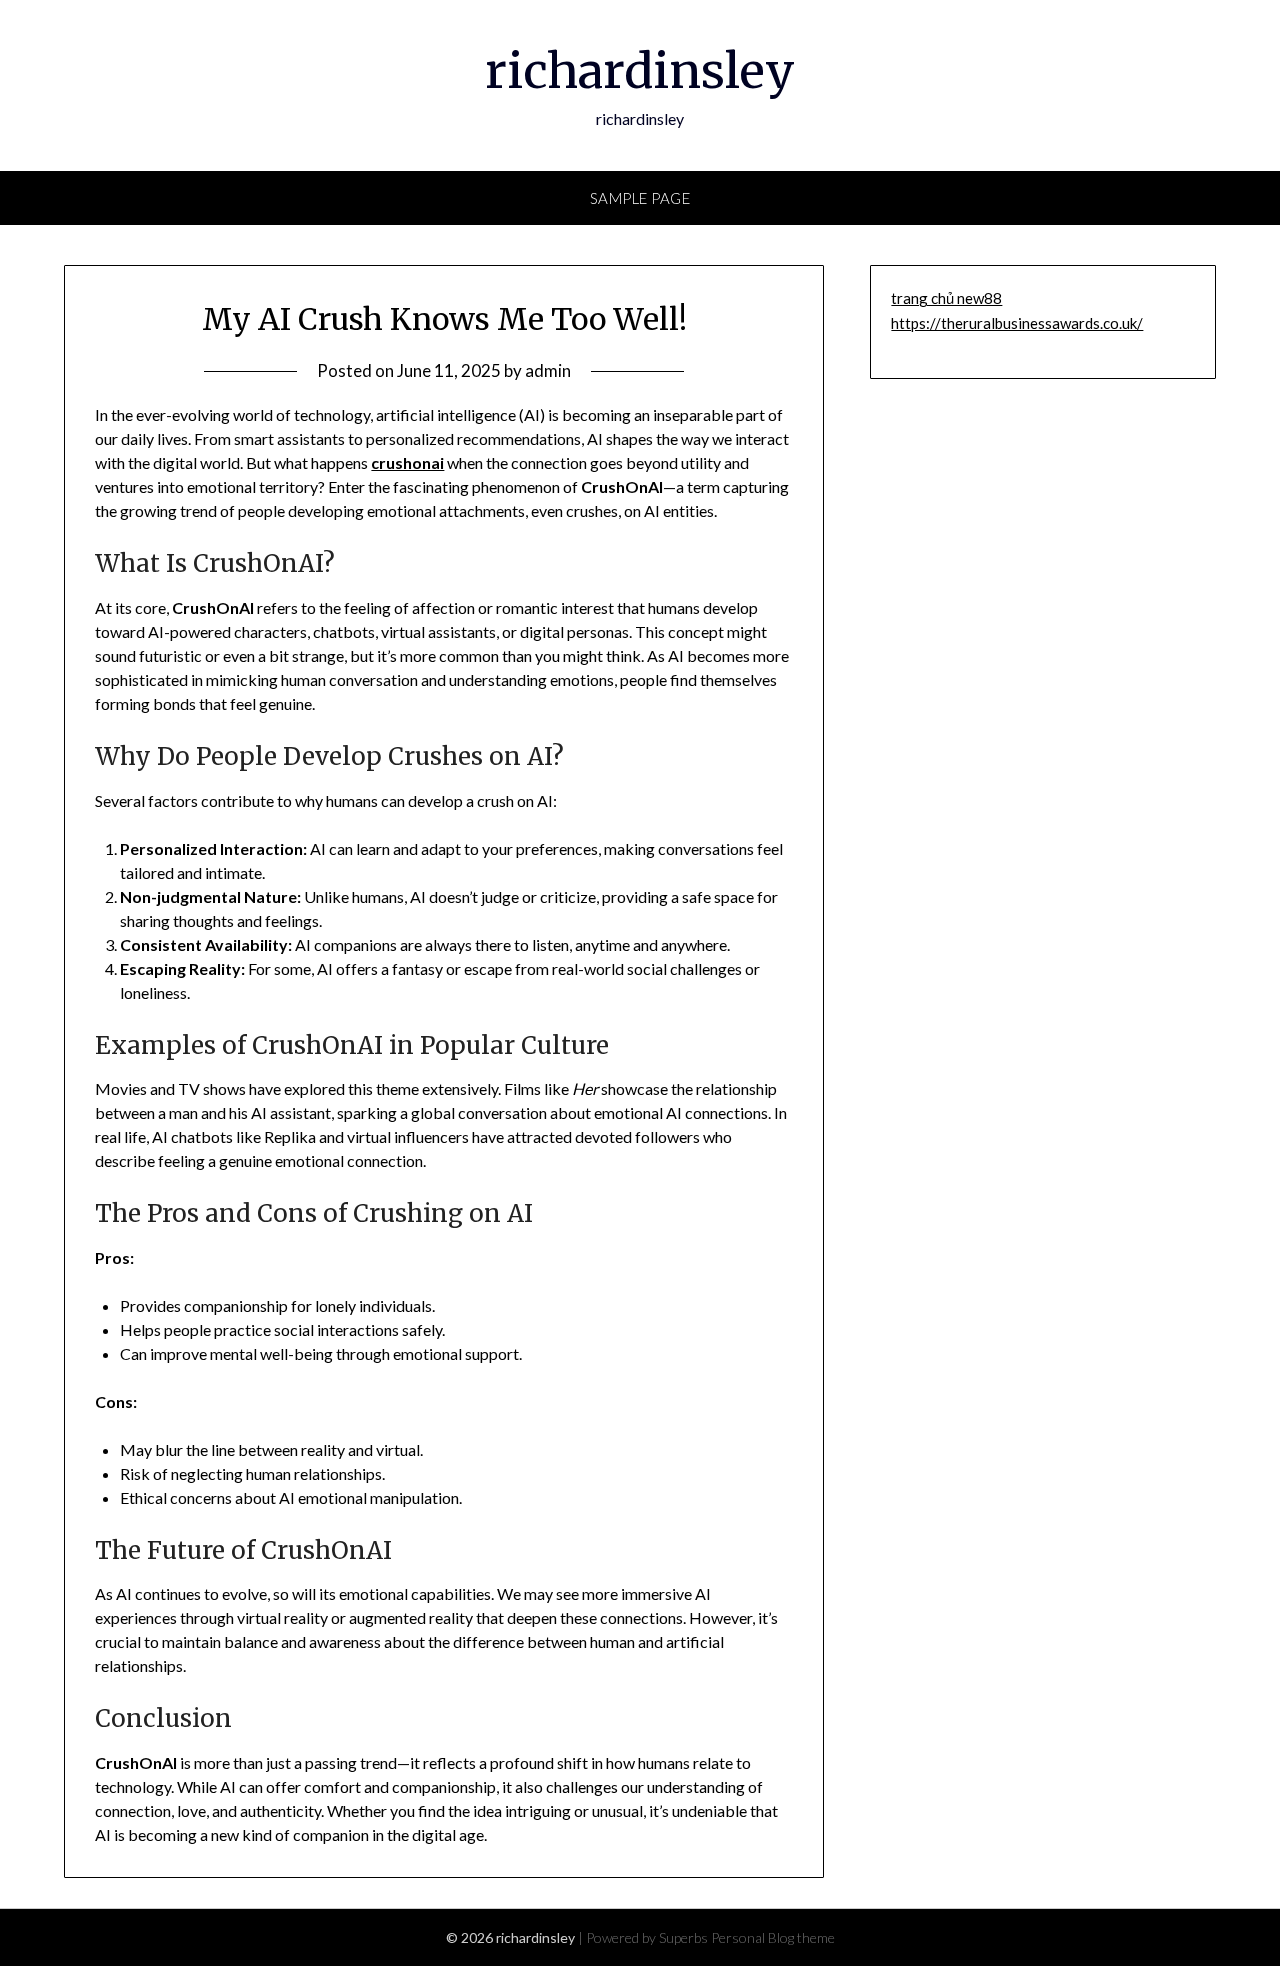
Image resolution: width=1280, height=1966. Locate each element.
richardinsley (640, 71)
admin (548, 370)
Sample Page (640, 198)
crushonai (407, 462)
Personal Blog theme (773, 1937)
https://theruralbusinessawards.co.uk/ (1017, 323)
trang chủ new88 (946, 298)
